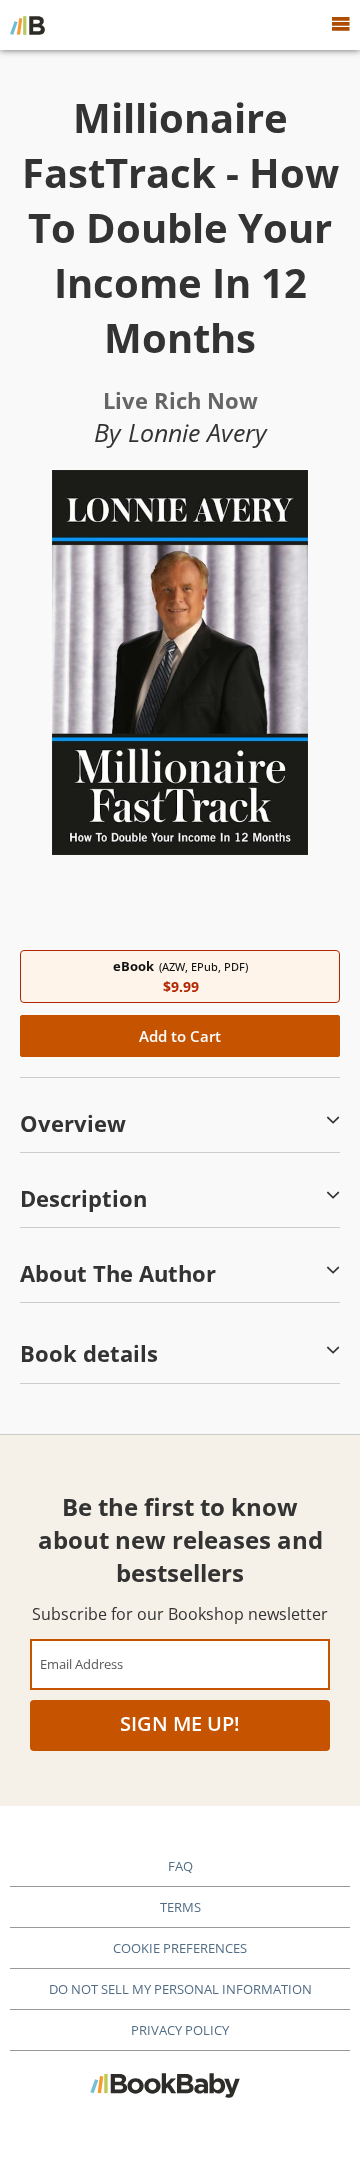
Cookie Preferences (180, 1948)
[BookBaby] (27, 25)
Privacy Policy (180, 2030)
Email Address (81, 1663)
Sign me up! (180, 1723)
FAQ (180, 1866)
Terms (180, 1907)
